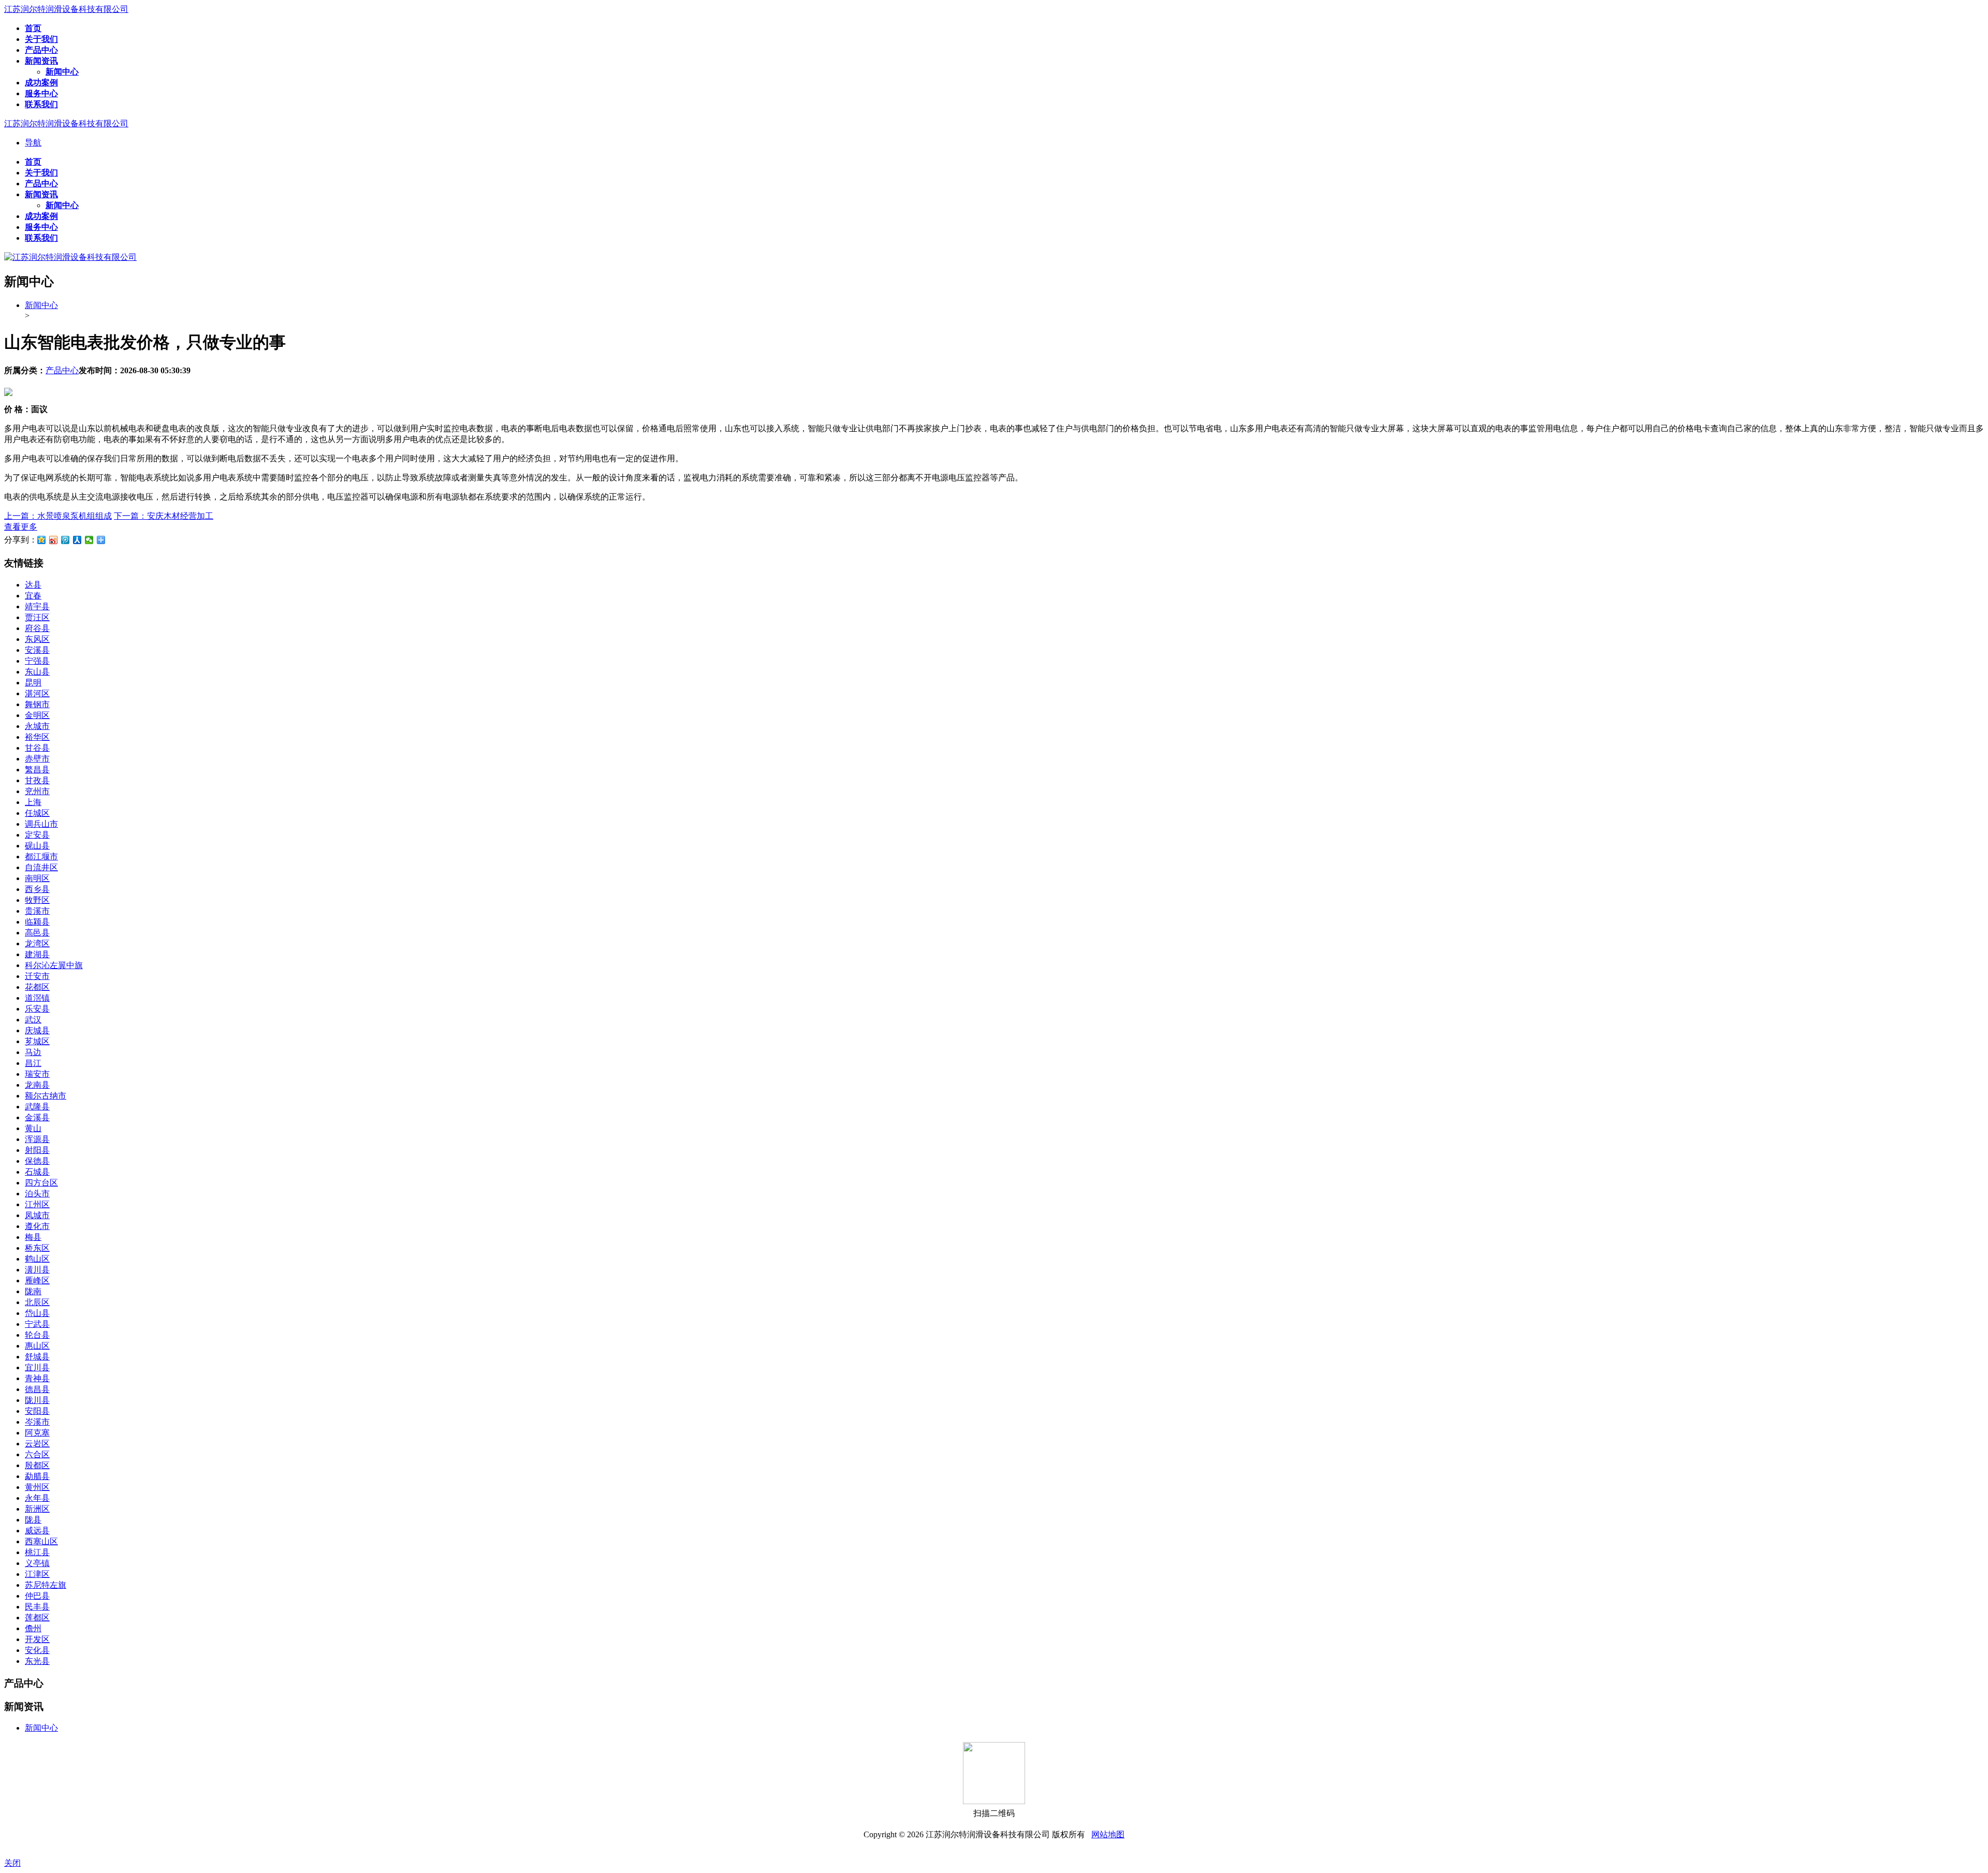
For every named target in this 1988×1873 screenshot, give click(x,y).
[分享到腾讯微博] (65, 540)
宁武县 (37, 1324)
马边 (33, 1052)
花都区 (37, 987)
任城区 (37, 813)
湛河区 (37, 693)
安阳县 (37, 1411)
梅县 (33, 1237)
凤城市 (37, 1215)
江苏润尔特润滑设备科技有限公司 (66, 9)
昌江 (33, 1063)
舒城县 (37, 1357)
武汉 (33, 1020)
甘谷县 (37, 748)
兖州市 (37, 791)
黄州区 (37, 1487)
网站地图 (1108, 1834)
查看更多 (21, 527)
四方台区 (41, 1183)
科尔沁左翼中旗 (54, 965)
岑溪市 (37, 1422)
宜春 (33, 596)
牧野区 (37, 900)
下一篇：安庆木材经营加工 (164, 516)
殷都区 (37, 1465)
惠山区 (37, 1346)
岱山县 (37, 1313)
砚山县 (37, 846)
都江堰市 (41, 857)
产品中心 (62, 370)
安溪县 (37, 650)
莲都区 (37, 1618)
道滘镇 (37, 998)
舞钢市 (37, 704)
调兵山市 (41, 824)
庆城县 (37, 1030)
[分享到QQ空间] (42, 540)
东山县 (37, 672)
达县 (33, 585)
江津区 (37, 1574)
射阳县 (37, 1150)
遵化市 (37, 1226)
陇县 (33, 1520)
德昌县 (37, 1389)
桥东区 (37, 1248)
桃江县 (37, 1552)
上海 (33, 802)
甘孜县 (37, 780)
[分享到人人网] (77, 540)
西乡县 (37, 889)
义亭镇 (37, 1563)
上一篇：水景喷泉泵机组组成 (58, 516)
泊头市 (37, 1194)
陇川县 (37, 1400)
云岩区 (37, 1444)
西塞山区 (41, 1541)
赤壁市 (37, 759)
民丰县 (37, 1607)
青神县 (37, 1378)
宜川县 (37, 1367)
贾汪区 (37, 617)
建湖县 (37, 954)
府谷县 (37, 628)
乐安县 (37, 1009)
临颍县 (37, 922)
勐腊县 (37, 1476)
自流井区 (41, 867)
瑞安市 (37, 1074)
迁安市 (37, 976)
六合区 (37, 1454)
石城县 (37, 1172)
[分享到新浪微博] (54, 540)
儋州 (33, 1628)
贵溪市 (37, 911)
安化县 (37, 1650)
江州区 (37, 1204)
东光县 (37, 1661)
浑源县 (37, 1139)
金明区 (37, 715)
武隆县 (37, 1107)
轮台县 (37, 1335)
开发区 (37, 1639)
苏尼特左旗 (46, 1585)
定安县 (37, 835)
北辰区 (37, 1302)
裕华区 (37, 737)
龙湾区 (37, 943)
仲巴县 (37, 1596)
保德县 (37, 1161)
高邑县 (37, 933)
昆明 (33, 683)
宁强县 (37, 661)
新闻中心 (41, 305)
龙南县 (37, 1085)
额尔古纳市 (46, 1096)
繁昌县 (37, 770)
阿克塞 (37, 1433)
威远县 (37, 1531)
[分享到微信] (89, 540)
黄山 (33, 1128)
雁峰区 (37, 1281)
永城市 (37, 726)
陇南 (33, 1291)
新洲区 (37, 1509)
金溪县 (37, 1117)
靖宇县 (37, 606)
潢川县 (37, 1270)
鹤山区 (37, 1259)
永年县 (37, 1498)
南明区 (37, 878)
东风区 (37, 639)
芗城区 (37, 1041)
